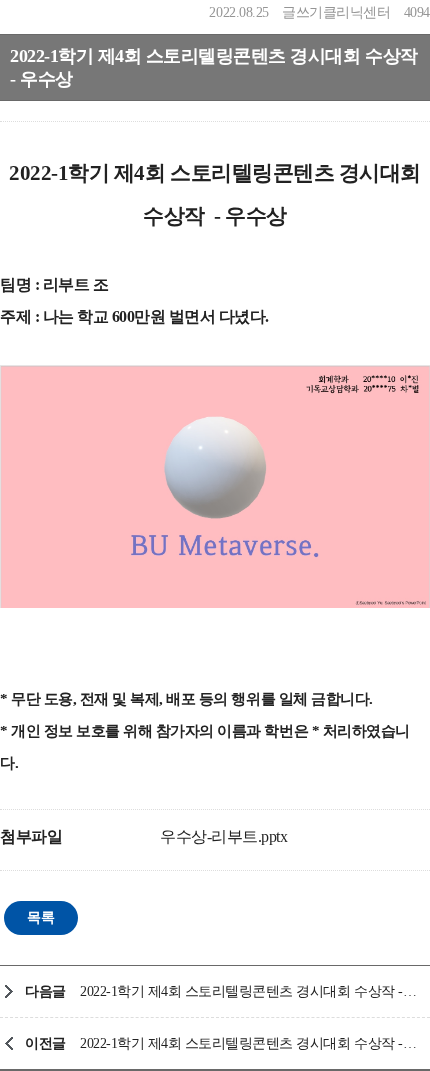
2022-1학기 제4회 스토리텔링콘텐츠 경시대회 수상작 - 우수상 (250, 1043)
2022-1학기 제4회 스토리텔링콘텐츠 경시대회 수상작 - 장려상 (250, 991)
